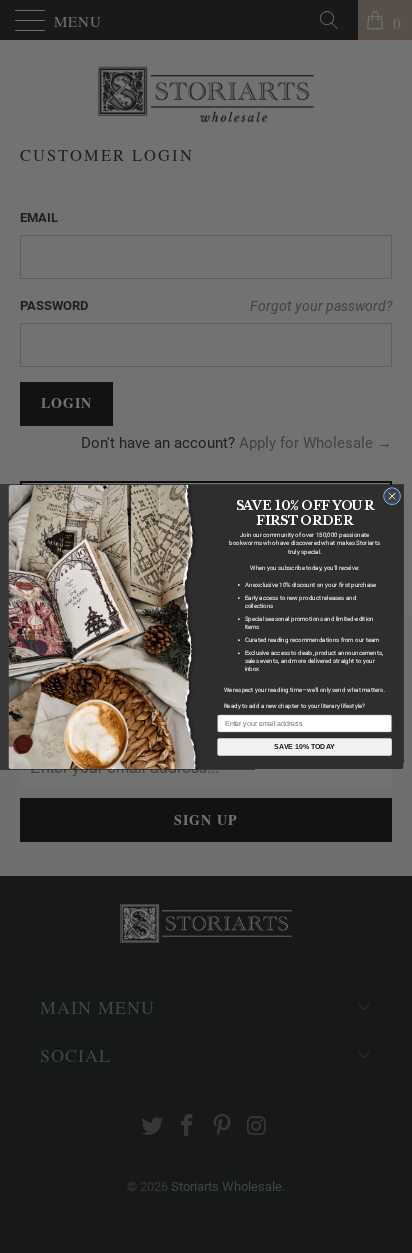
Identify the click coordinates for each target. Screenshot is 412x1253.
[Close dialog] (391, 495)
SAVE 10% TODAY (304, 746)
